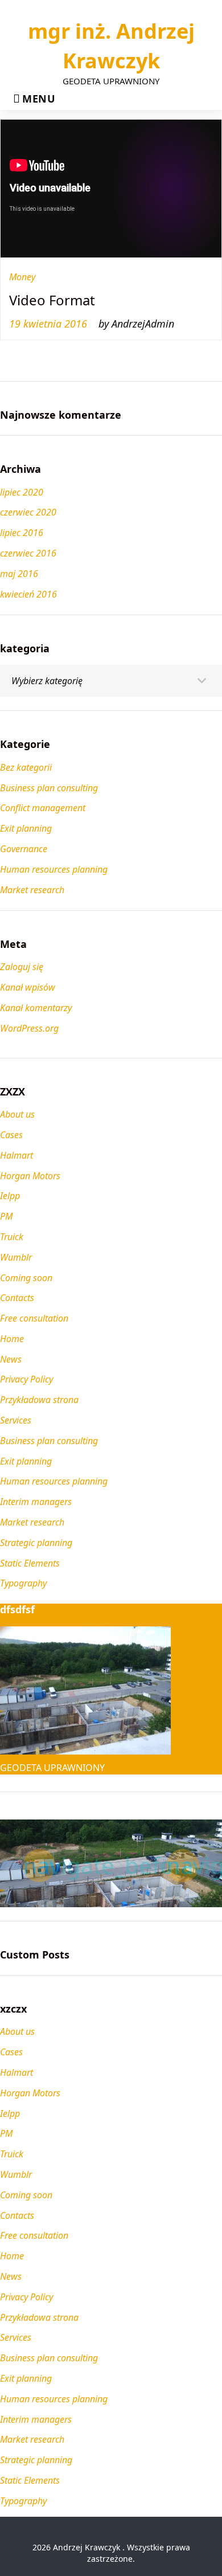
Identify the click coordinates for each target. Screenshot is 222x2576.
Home (12, 1339)
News (11, 1359)
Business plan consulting (49, 1441)
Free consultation (34, 1318)
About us (17, 1114)
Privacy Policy (26, 1379)
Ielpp (10, 1196)
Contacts (17, 1298)
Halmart (17, 1155)
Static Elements (30, 1563)
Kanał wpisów (28, 987)
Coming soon (26, 1278)
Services (16, 1420)
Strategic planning (36, 1543)
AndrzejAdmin (143, 324)
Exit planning (26, 1461)
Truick (12, 1237)
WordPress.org (29, 1028)
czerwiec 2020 (28, 512)
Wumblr (16, 1257)
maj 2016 (19, 574)
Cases (11, 1135)
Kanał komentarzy (36, 1008)
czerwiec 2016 (28, 553)
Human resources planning (54, 1481)
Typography (23, 1583)
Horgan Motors (30, 1176)
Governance (24, 849)
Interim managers (36, 1502)
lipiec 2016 (22, 533)
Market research (32, 1522)
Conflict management (43, 808)
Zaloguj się (22, 967)
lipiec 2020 (22, 492)
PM (6, 1216)
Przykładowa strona (39, 1400)
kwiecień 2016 (28, 594)
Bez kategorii (26, 767)
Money (22, 277)
